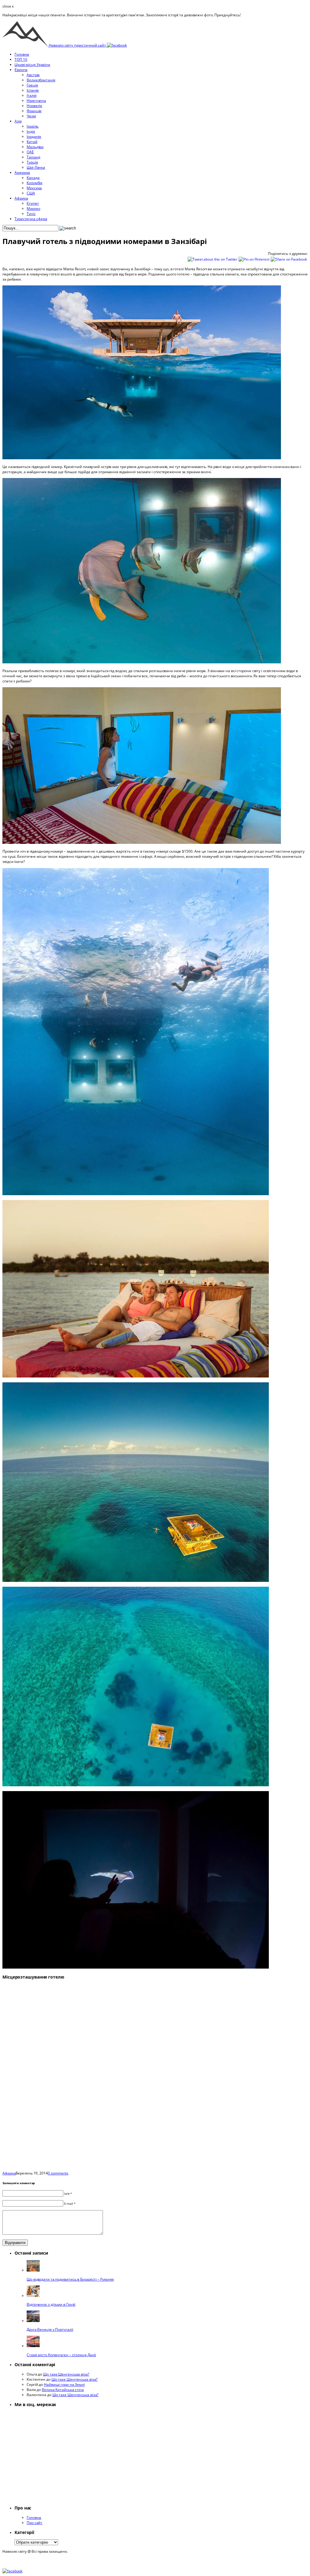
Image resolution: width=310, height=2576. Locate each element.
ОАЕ (30, 152)
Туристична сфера (31, 219)
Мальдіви (35, 147)
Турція (32, 162)
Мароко (33, 208)
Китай (32, 142)
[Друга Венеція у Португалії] (33, 2321)
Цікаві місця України (32, 65)
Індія (31, 131)
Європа (21, 70)
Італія (31, 95)
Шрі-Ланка (36, 167)
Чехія (31, 116)
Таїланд (33, 157)
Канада (33, 178)
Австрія (33, 75)
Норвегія (34, 106)
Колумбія (35, 183)
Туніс (31, 214)
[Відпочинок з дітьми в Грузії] (33, 2296)
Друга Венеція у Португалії (50, 2329)
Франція (34, 111)
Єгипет (33, 203)
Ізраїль (33, 126)
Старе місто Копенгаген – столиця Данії (61, 2355)
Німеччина (36, 101)
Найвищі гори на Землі (64, 2384)
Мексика (34, 188)
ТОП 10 (21, 59)
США (31, 193)
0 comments (58, 2173)
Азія (18, 121)
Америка (22, 172)
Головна (22, 54)
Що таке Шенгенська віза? (66, 2374)
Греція (32, 85)
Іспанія (33, 90)
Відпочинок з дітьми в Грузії (51, 2304)
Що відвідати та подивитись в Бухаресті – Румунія (70, 2279)
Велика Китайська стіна (63, 2390)
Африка (21, 198)
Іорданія (34, 137)
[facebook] (117, 45)
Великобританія (41, 80)
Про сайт (35, 2523)
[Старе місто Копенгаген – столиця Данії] (33, 2346)
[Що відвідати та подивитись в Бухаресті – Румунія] (33, 2270)
